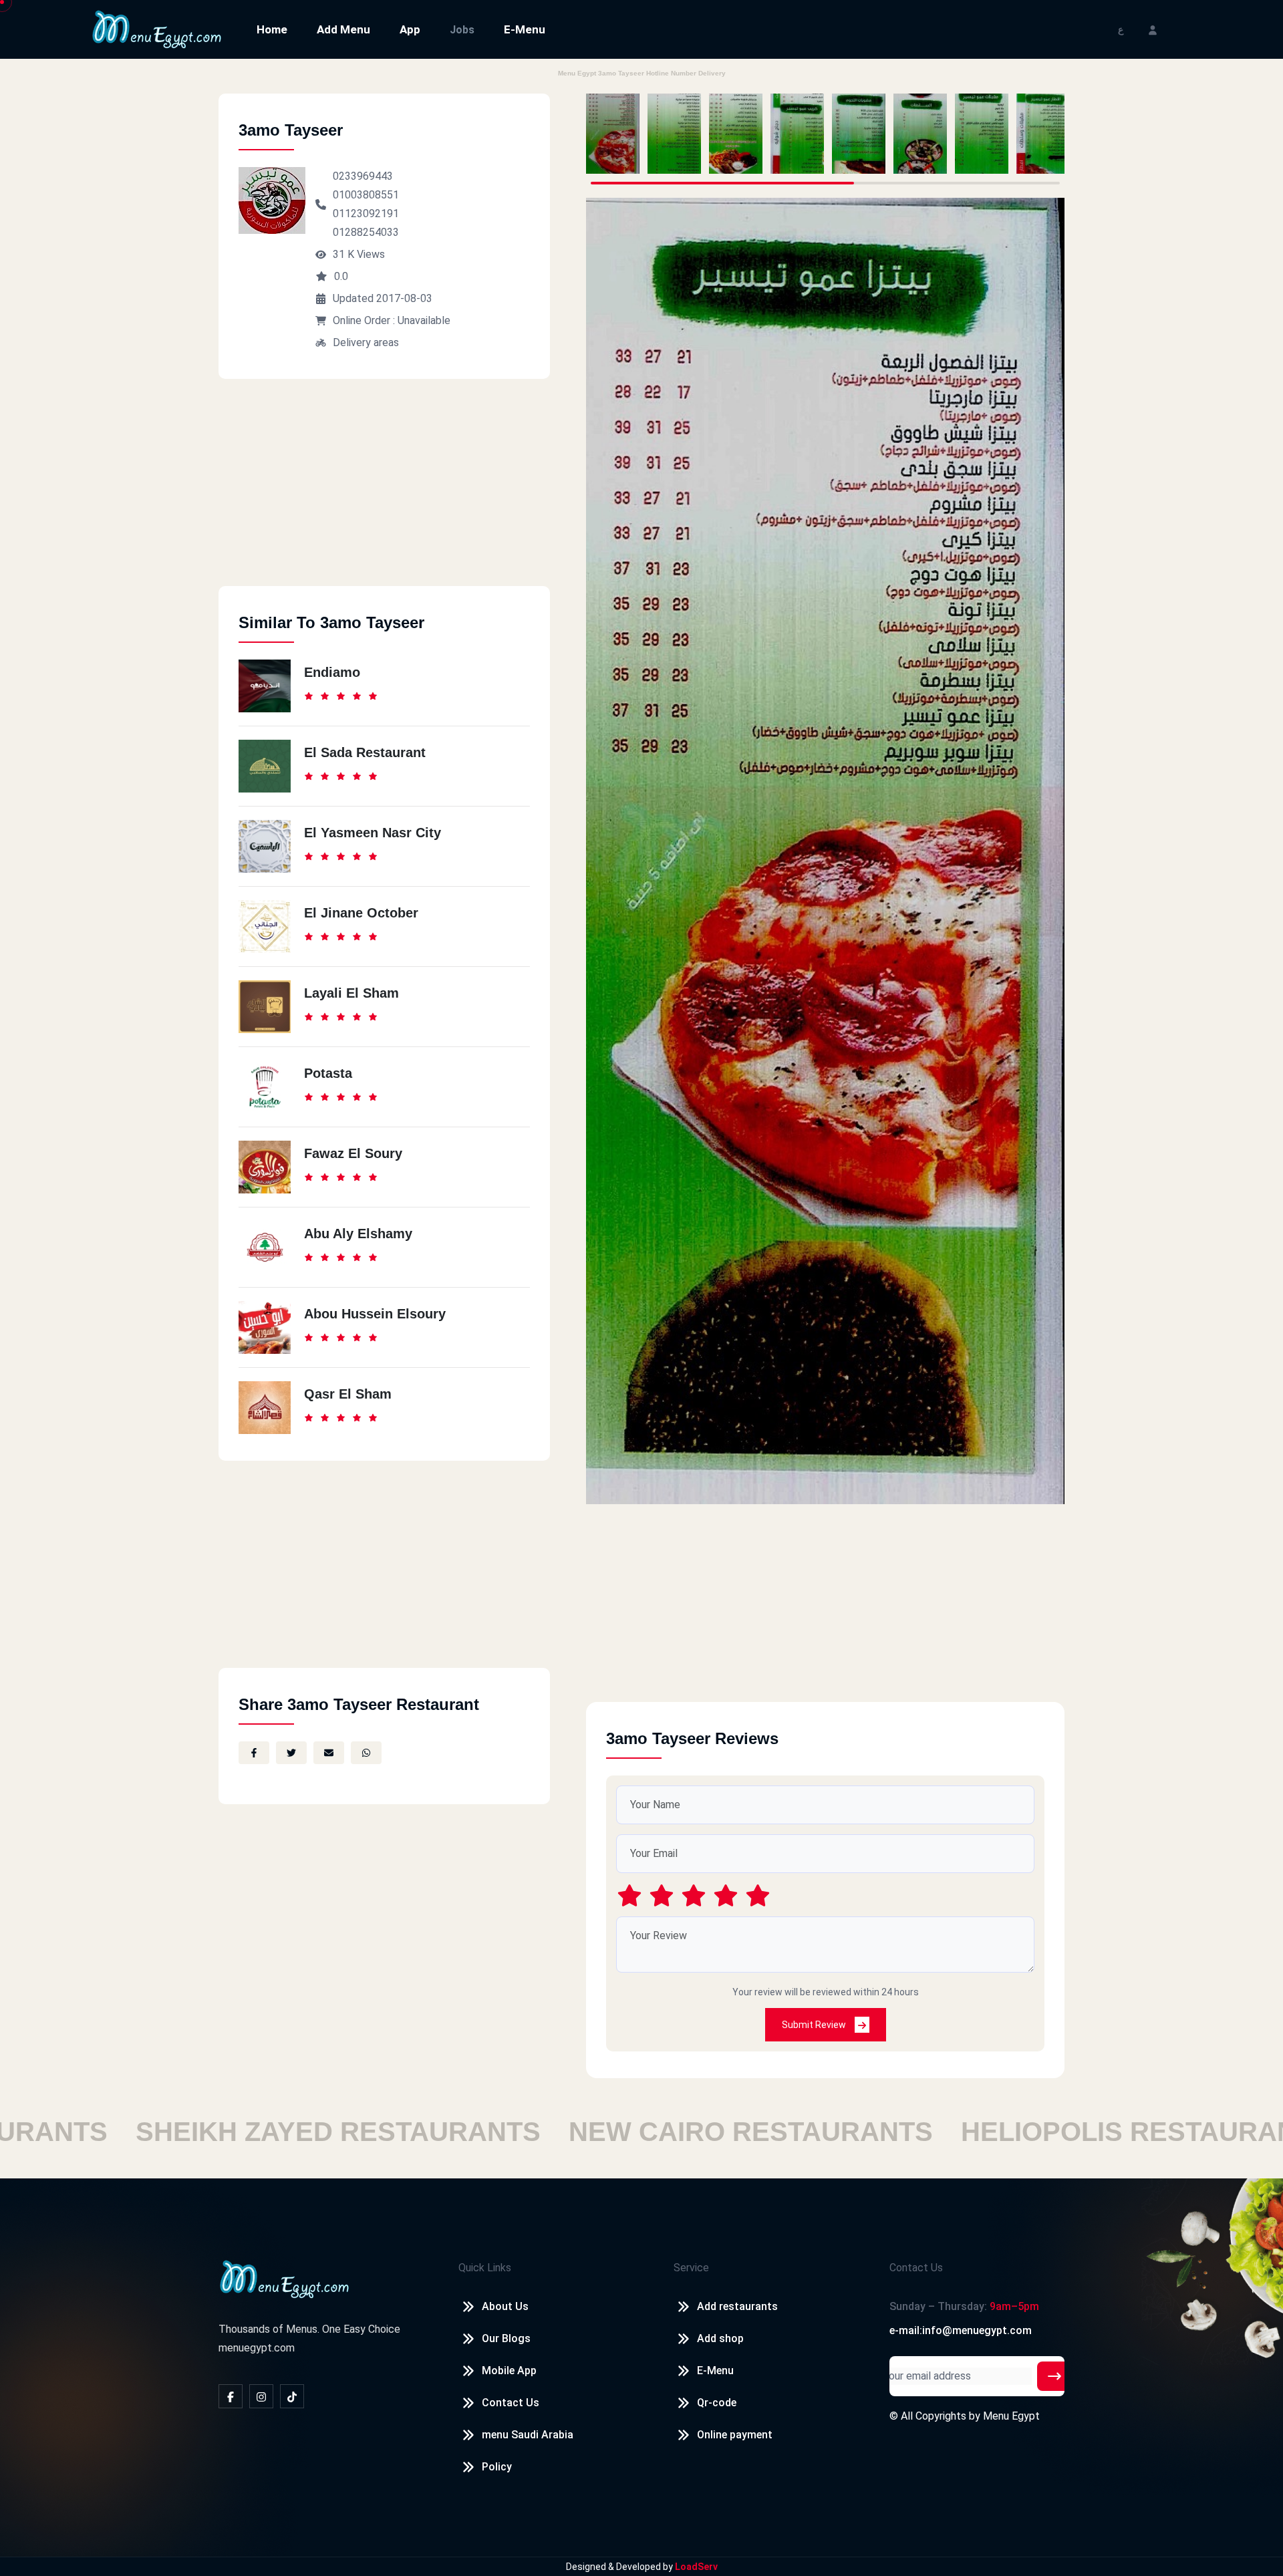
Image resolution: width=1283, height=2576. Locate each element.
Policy (497, 2467)
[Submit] (1054, 2376)
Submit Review (815, 2025)
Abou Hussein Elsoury (375, 1314)
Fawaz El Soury (353, 1153)
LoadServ (696, 2567)
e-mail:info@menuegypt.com (961, 2330)
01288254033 (366, 232)
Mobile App (509, 2371)
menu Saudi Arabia (528, 2435)
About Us (505, 2306)
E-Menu (525, 29)
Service (691, 2268)
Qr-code (717, 2403)
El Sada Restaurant (365, 752)
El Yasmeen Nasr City (373, 833)
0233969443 (363, 176)
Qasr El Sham (348, 1394)
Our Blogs (506, 2338)
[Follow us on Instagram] (261, 2396)
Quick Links (485, 2268)
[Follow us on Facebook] (231, 2396)
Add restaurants (737, 2306)
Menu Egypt (1011, 2416)
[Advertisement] (384, 492)
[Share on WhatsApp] (366, 1753)
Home (272, 29)
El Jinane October (361, 913)
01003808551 (366, 195)
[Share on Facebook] (254, 1753)
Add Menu (343, 29)
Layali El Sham (351, 993)
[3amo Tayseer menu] (613, 134)
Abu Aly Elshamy (358, 1234)
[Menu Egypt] (157, 28)
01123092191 (366, 213)
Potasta (328, 1073)
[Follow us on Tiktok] (292, 2396)
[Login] (1153, 29)
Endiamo (332, 672)
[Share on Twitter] (291, 1753)
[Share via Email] (329, 1753)
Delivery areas (366, 342)
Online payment (735, 2435)
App (410, 29)
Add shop (720, 2338)
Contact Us (511, 2403)
